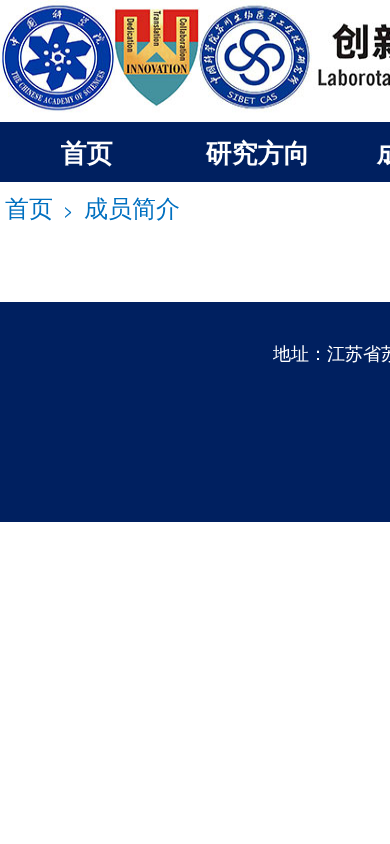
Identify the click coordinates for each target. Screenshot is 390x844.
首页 (87, 151)
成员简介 (132, 206)
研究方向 (258, 151)
